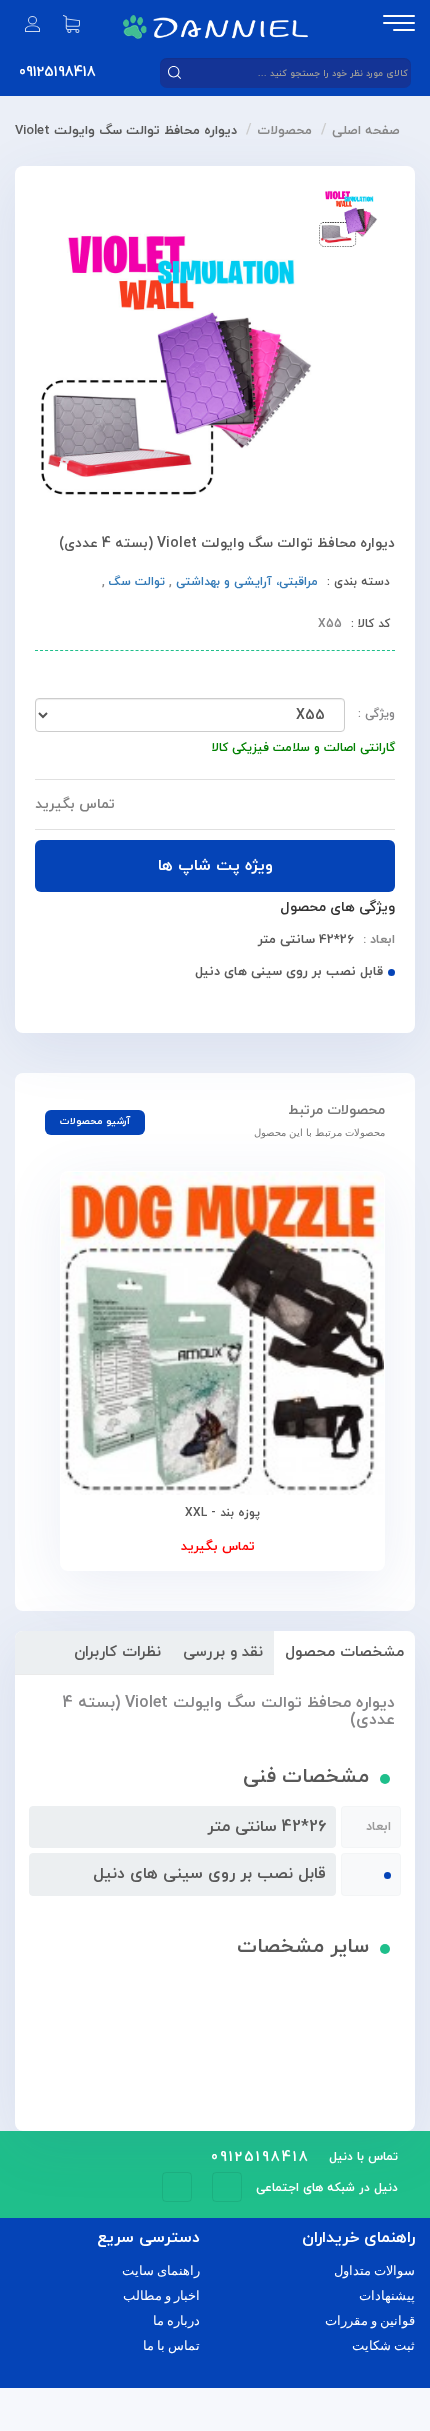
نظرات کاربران (117, 1652)
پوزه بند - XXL (222, 1513)
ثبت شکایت (383, 2345)
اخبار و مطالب (161, 2295)
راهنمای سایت (161, 2270)
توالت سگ (135, 582)
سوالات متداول (374, 2270)
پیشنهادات (387, 2295)
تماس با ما (171, 2345)
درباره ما (176, 2320)
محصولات (284, 131)
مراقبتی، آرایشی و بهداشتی (245, 582)
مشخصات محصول (344, 1652)
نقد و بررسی (223, 1652)
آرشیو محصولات (95, 1121)
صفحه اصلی (366, 131)
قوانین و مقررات (370, 2320)
